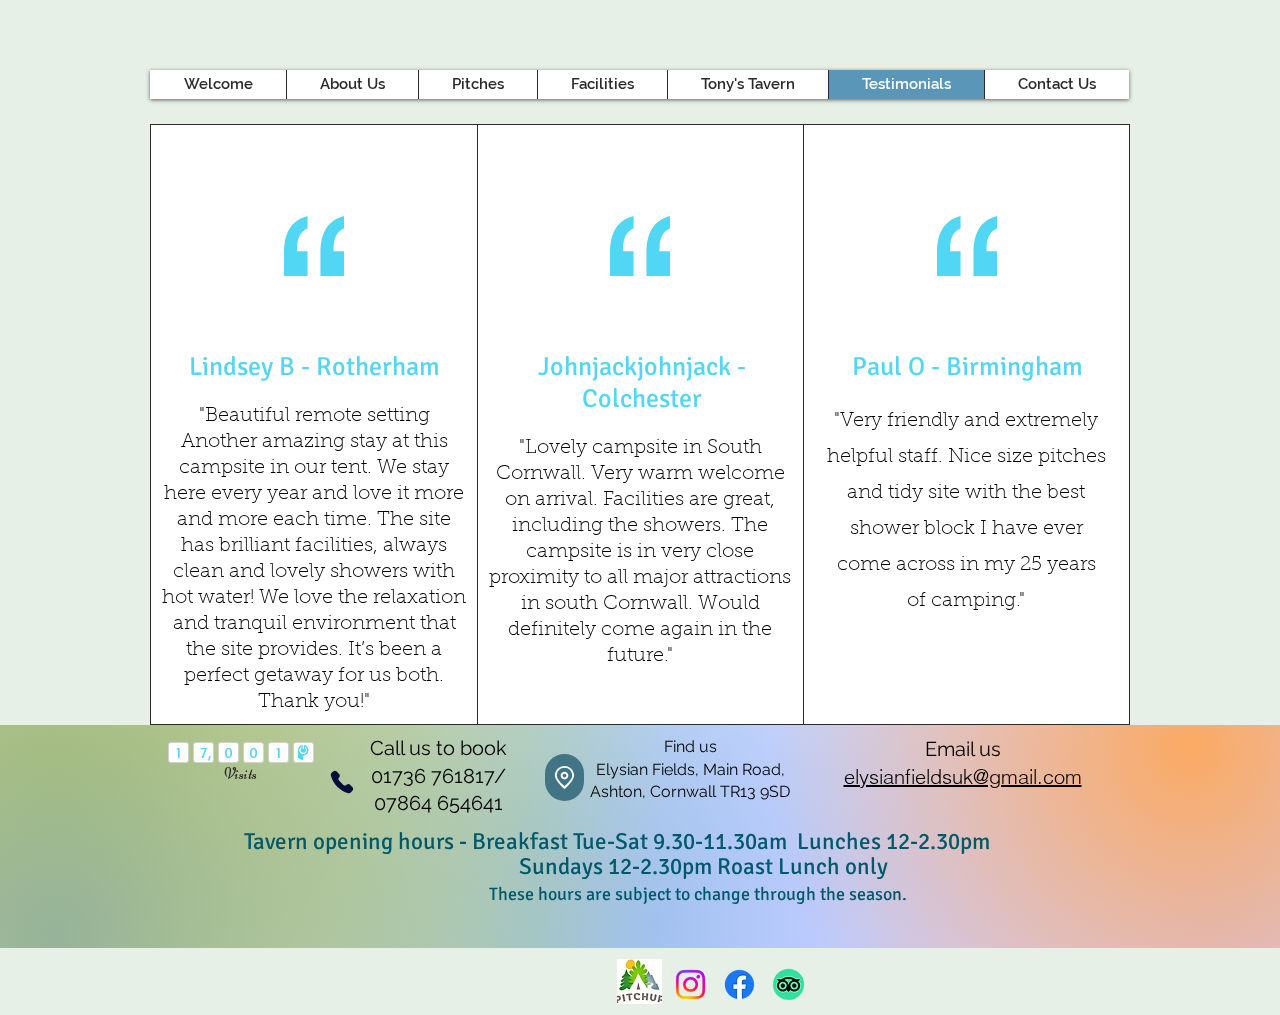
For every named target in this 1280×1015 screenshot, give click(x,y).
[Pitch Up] (639, 981)
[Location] (564, 777)
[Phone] (341, 781)
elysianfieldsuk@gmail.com (963, 776)
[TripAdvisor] (788, 984)
